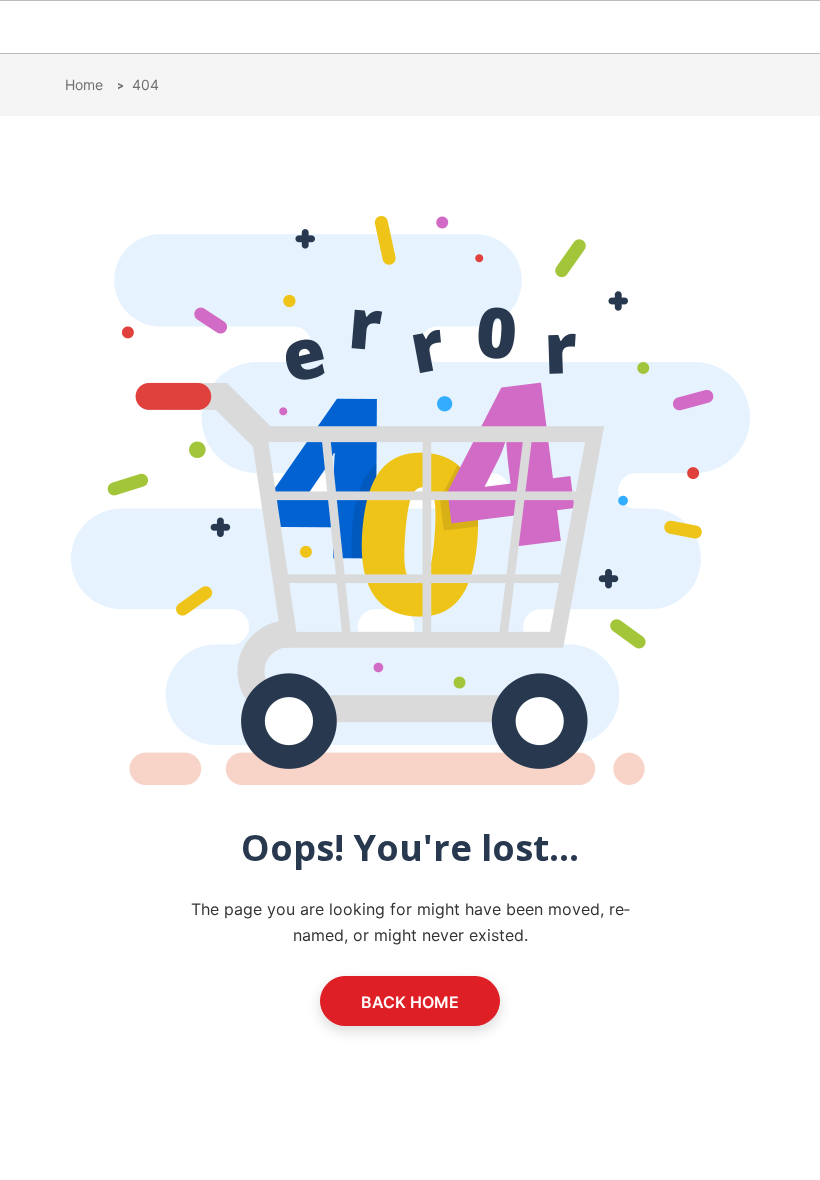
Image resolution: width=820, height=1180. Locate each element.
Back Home (410, 1002)
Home (86, 84)
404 (145, 84)
